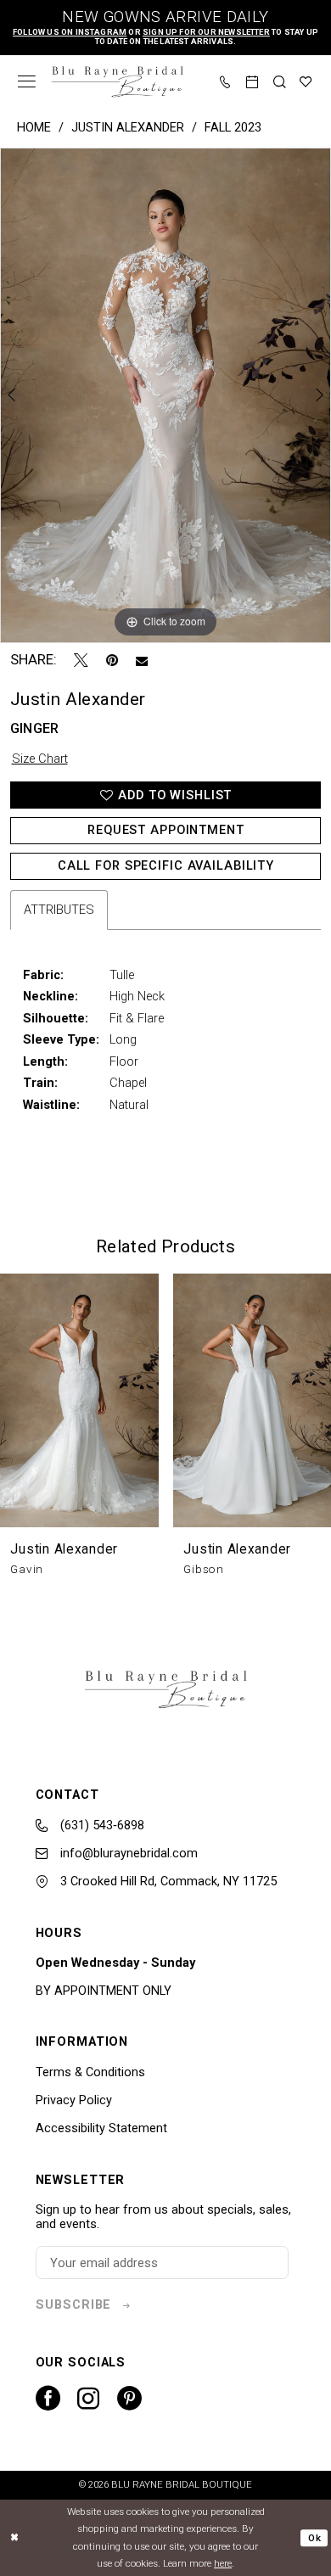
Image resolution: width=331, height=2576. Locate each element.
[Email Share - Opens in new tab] (142, 661)
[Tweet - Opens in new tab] (81, 661)
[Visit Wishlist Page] (306, 82)
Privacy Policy (74, 2100)
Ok (314, 2538)
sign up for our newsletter (206, 32)
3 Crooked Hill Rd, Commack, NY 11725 (167, 1881)
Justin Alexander (128, 127)
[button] (27, 81)
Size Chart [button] (40, 759)
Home (34, 127)
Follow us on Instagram (70, 32)
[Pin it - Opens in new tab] (112, 661)
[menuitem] (27, 81)
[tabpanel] (165, 395)
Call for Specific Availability (166, 865)
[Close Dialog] (15, 2537)
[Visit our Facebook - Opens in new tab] (48, 2398)
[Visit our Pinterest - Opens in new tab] (129, 2398)
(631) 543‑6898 (101, 1825)
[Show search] (280, 82)
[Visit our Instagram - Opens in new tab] (88, 2399)
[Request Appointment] (253, 82)
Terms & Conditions (90, 2072)
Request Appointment (166, 830)
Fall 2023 (233, 127)
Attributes (59, 910)
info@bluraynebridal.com (127, 1853)
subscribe (73, 2304)
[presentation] (79, 1400)
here (223, 2563)
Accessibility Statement (101, 2128)
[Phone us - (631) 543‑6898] (226, 82)
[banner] (117, 82)
